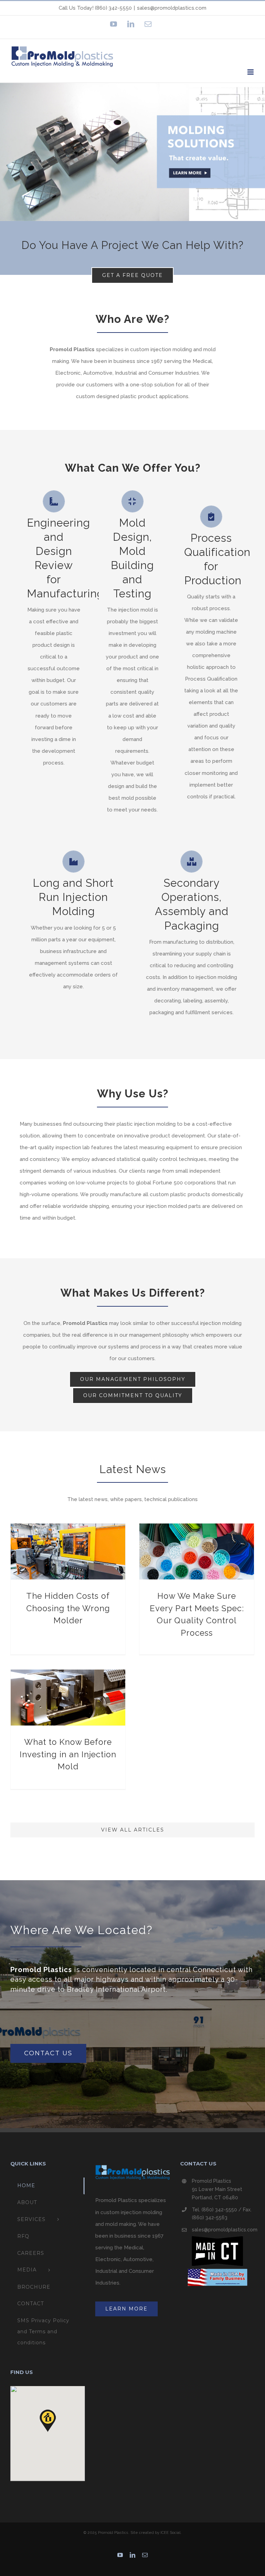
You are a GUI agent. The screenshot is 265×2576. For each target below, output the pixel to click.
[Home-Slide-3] (132, 152)
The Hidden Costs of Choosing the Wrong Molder (68, 1608)
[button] (48, 2421)
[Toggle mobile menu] (251, 72)
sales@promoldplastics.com (172, 8)
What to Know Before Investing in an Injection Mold (68, 1754)
